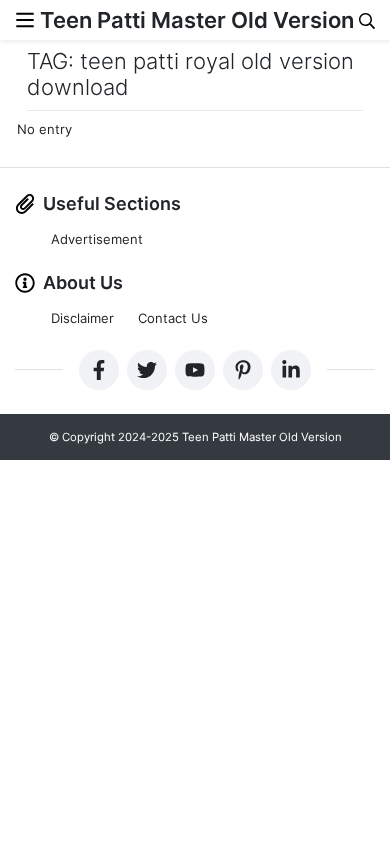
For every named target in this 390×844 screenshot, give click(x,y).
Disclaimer (82, 318)
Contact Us (173, 318)
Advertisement (97, 239)
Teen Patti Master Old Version (197, 20)
